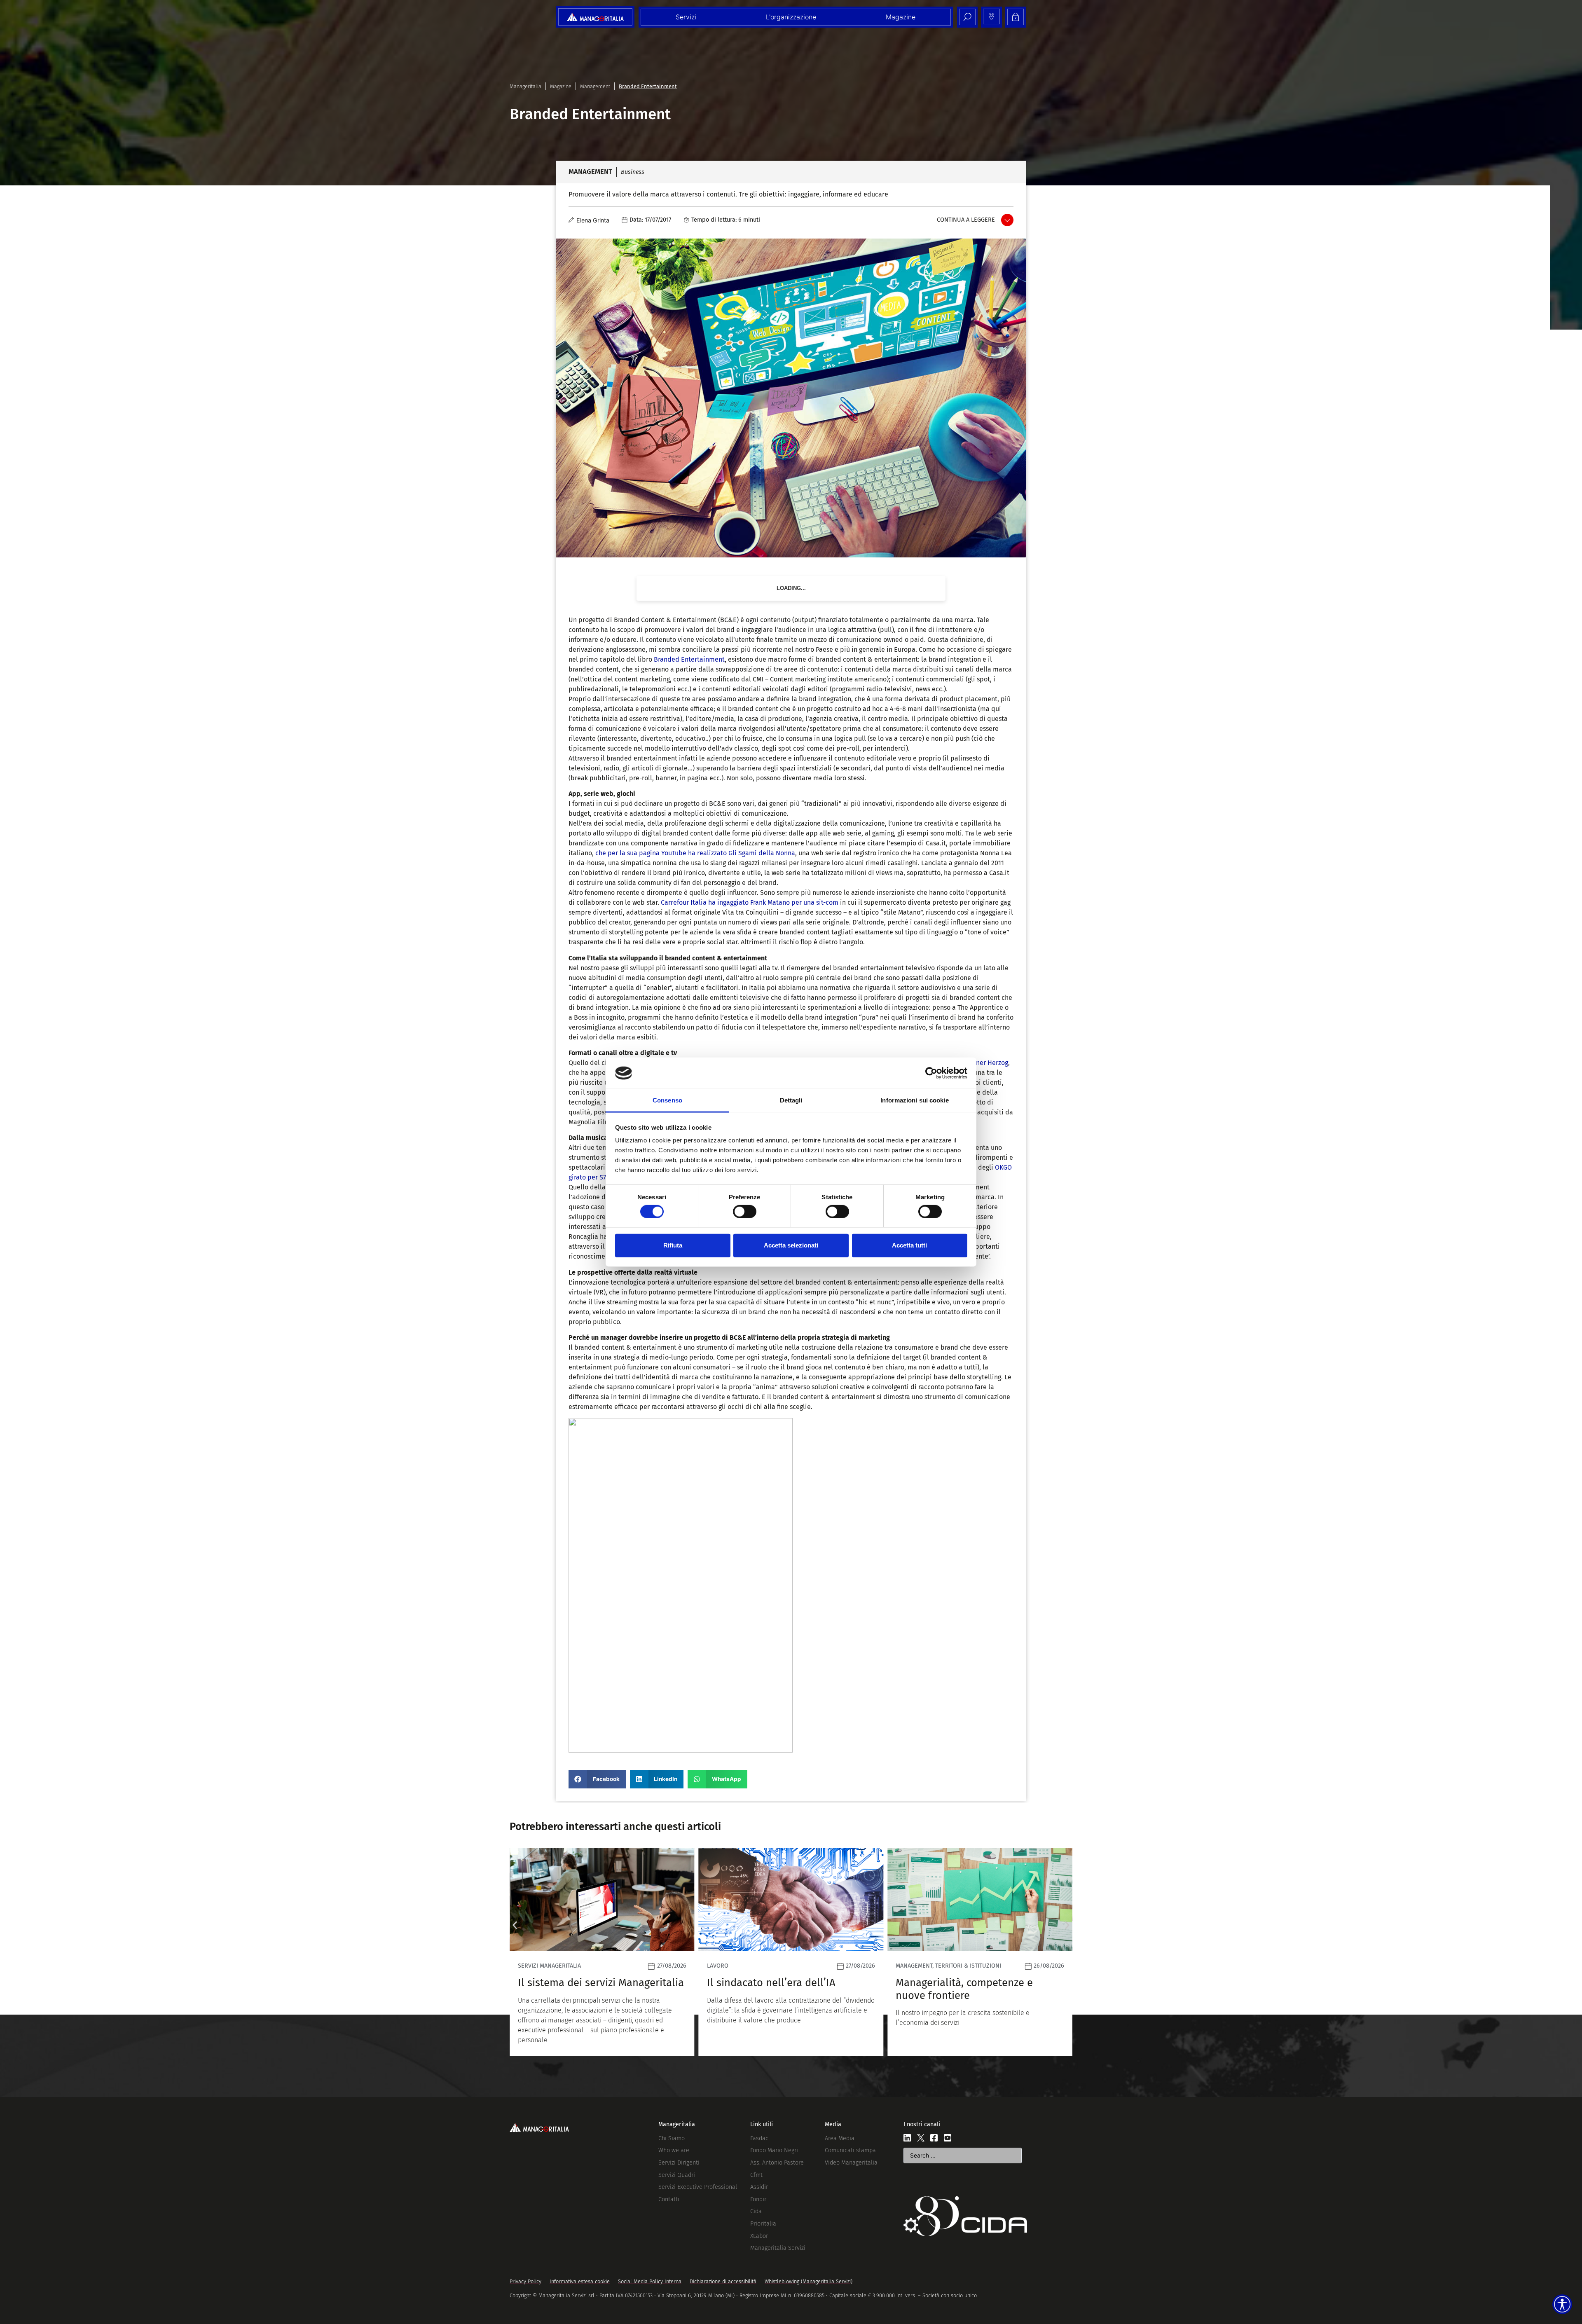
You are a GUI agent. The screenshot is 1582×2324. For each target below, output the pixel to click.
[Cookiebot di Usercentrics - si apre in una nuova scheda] (931, 1073)
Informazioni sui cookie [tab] (914, 1100)
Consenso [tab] (667, 1100)
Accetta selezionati (791, 1245)
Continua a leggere (966, 220)
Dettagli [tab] (791, 1100)
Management (595, 86)
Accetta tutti (909, 1245)
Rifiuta (673, 1245)
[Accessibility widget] (1562, 2304)
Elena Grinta (593, 220)
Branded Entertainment (689, 659)
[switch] (745, 1211)
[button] (597, 1779)
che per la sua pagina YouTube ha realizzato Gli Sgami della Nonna (695, 853)
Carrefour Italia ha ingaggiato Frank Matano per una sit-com (750, 902)
